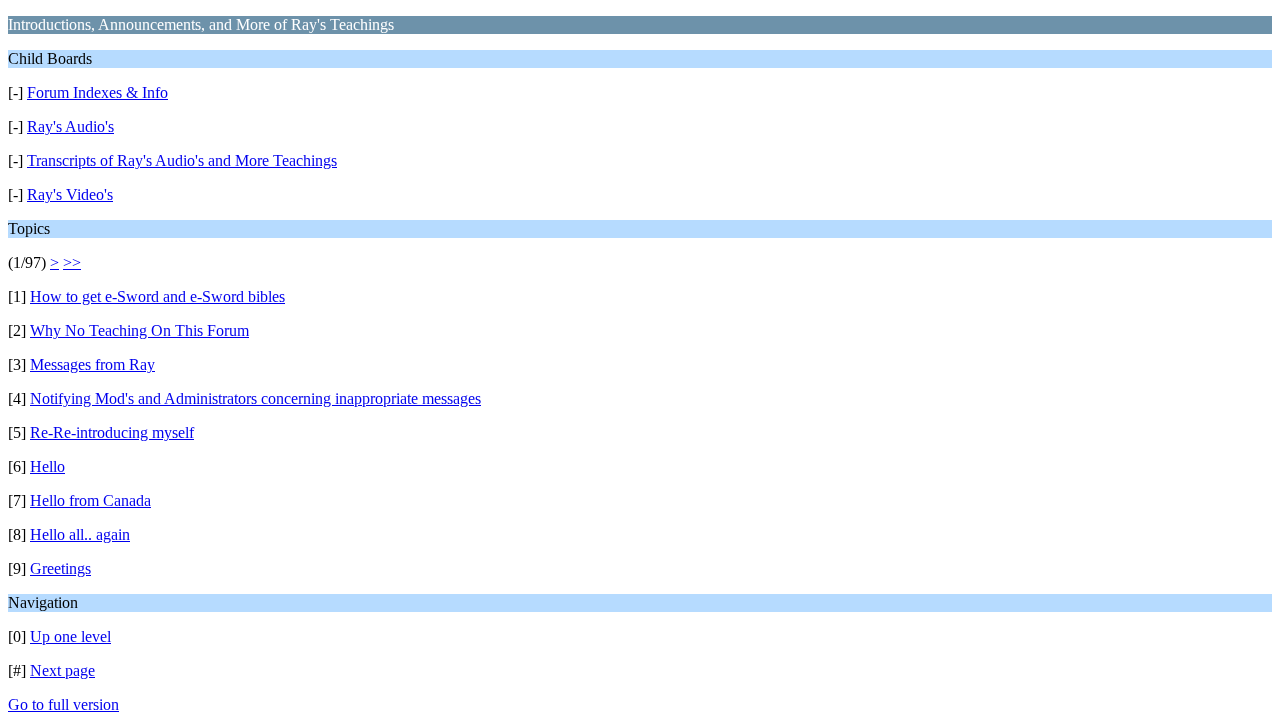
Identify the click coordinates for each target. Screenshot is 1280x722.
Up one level (70, 636)
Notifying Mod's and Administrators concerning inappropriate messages (255, 398)
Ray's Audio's (70, 126)
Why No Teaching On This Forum (139, 330)
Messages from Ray (92, 364)
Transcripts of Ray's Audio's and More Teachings (182, 160)
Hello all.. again (80, 534)
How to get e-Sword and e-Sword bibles (157, 296)
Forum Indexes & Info (97, 92)
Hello (47, 466)
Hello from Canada (90, 500)
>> (72, 262)
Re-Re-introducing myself (112, 432)
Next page (62, 670)
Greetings (60, 568)
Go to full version (63, 704)
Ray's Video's (70, 194)
